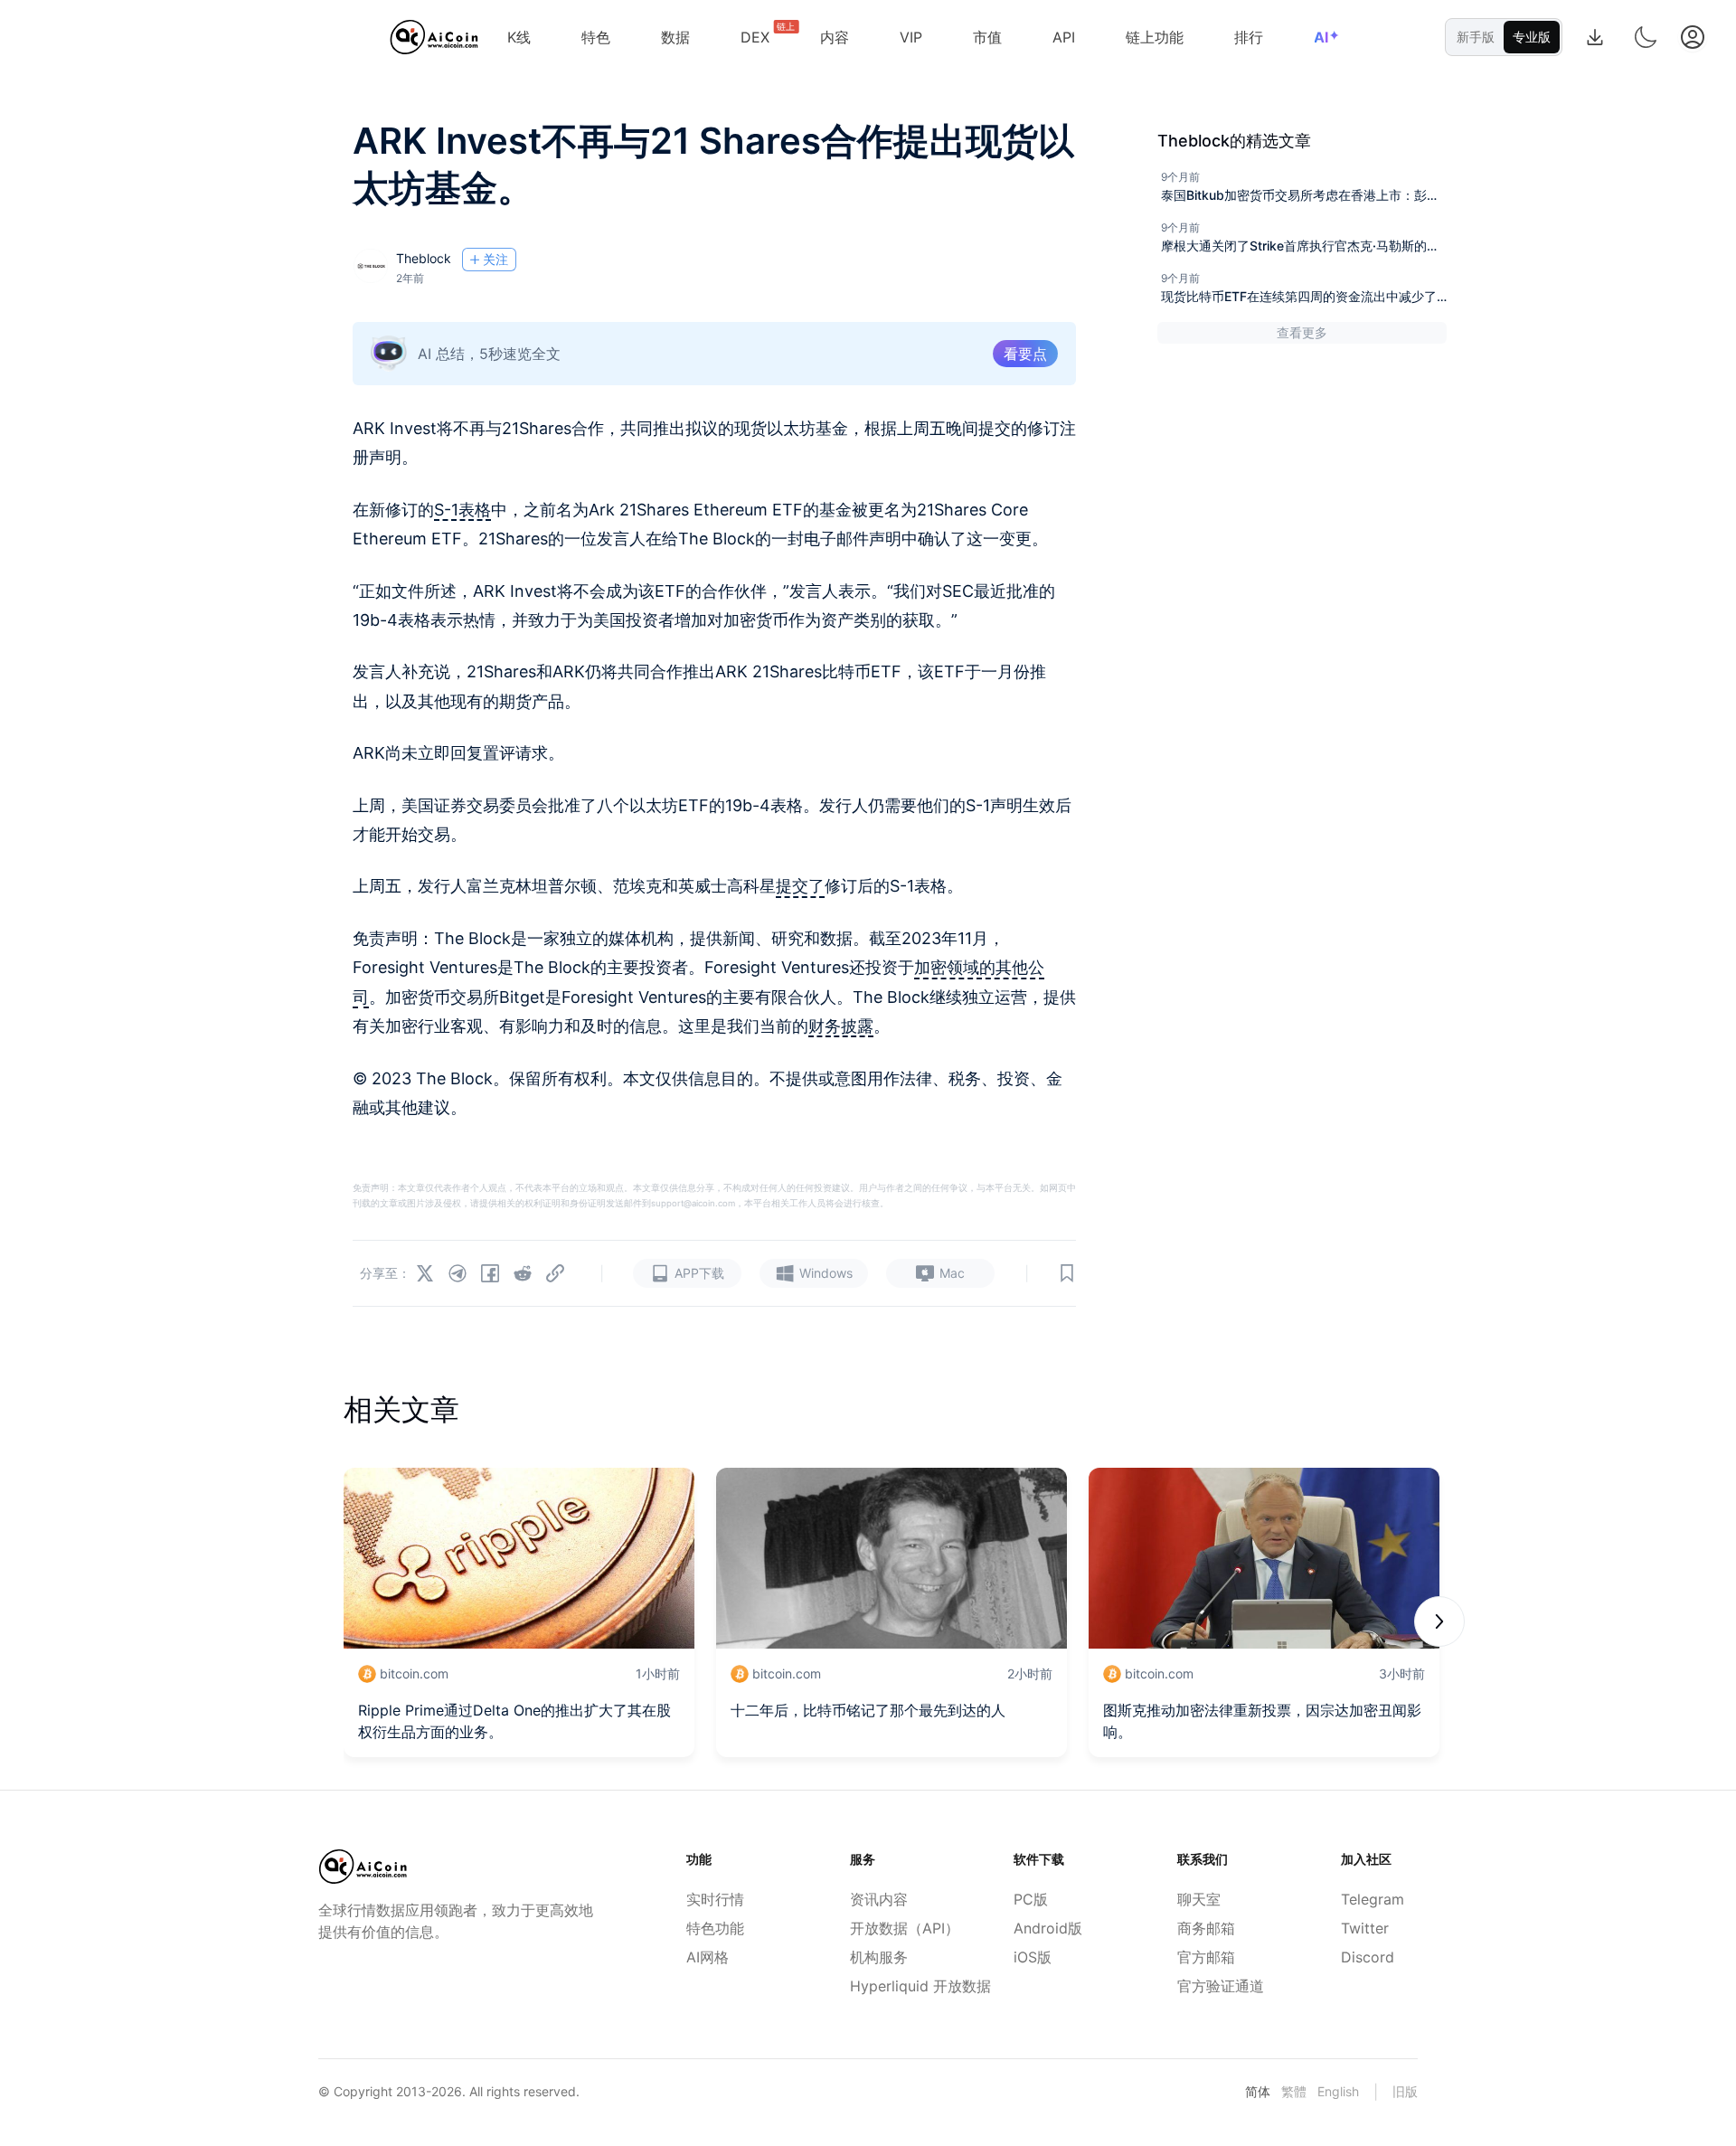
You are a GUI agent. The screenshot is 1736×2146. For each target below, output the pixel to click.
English (1338, 2091)
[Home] (434, 37)
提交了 (800, 886)
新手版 (1476, 37)
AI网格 (708, 1957)
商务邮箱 (1206, 1928)
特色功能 (715, 1928)
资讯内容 (879, 1899)
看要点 (1025, 354)
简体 (1258, 2091)
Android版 (1048, 1928)
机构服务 (879, 1957)
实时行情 (715, 1899)
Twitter (1365, 1928)
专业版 (1532, 37)
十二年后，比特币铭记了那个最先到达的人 (868, 1710)
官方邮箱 (1206, 1957)
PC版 (1031, 1899)
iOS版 (1033, 1957)
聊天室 (1199, 1899)
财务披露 (841, 1026)
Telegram (1373, 1899)
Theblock (424, 258)
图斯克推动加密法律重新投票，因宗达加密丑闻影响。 (1262, 1721)
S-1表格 (462, 510)
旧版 (1405, 2091)
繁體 (1294, 2091)
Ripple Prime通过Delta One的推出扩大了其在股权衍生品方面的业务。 (514, 1721)
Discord (1368, 1957)
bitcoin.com (414, 1673)
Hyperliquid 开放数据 (888, 1986)
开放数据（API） (888, 1928)
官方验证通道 (1216, 1986)
